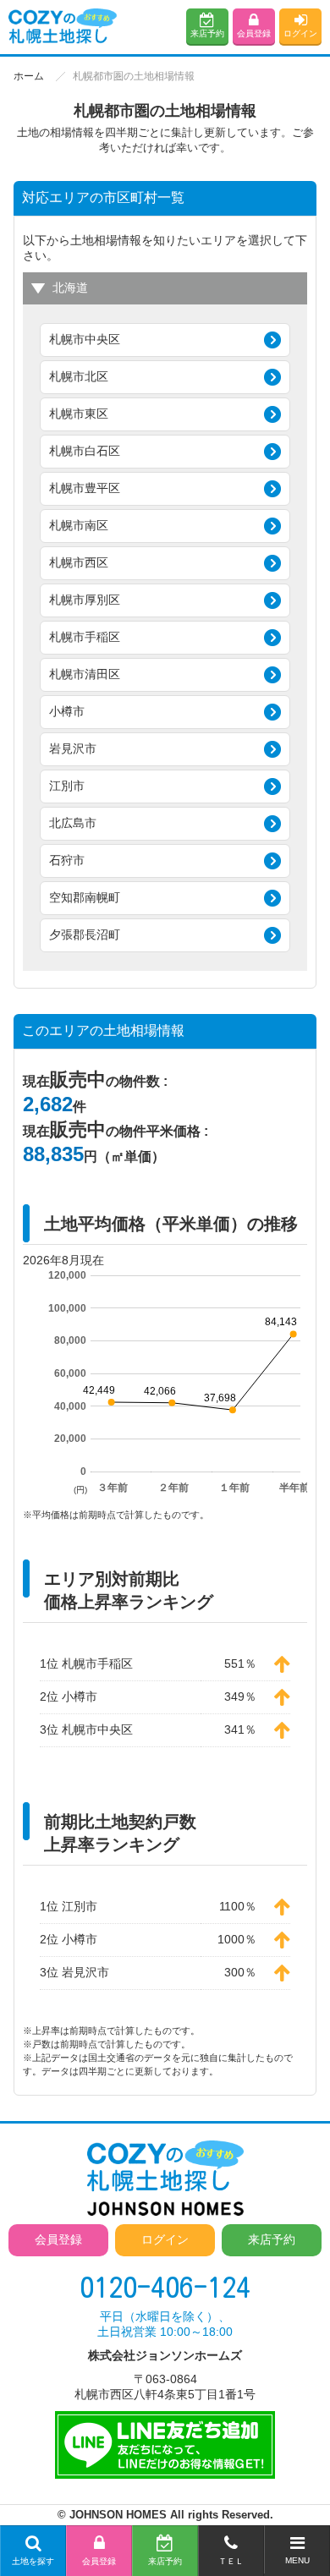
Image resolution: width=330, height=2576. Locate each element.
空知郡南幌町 (85, 897)
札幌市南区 (79, 525)
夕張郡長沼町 (85, 934)
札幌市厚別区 (85, 600)
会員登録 (254, 33)
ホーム (29, 76)
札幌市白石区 (85, 451)
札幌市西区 (79, 562)
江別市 (67, 786)
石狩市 (67, 860)
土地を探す (33, 2561)
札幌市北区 (79, 376)
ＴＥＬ (231, 2561)
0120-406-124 (165, 2287)
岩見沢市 (73, 748)
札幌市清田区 (85, 674)
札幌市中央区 (85, 339)
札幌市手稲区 (85, 637)
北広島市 (73, 823)
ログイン (300, 33)
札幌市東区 (79, 414)
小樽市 (67, 711)
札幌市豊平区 (85, 488)
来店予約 (207, 33)
